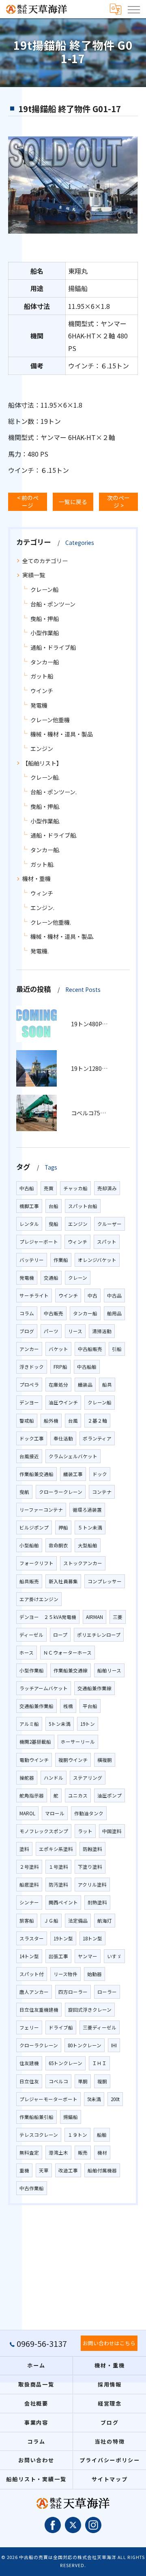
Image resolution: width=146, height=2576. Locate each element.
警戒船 (27, 1421)
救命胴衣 (58, 1545)
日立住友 (29, 2081)
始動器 (94, 1974)
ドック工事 (32, 1438)
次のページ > (118, 501)
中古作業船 (32, 2188)
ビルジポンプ (34, 1527)
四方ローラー (73, 1992)
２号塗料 (29, 1867)
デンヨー (29, 1402)
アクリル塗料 (92, 1885)
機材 (102, 2153)
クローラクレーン (39, 2045)
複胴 (102, 2081)
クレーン (78, 1278)
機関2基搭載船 (35, 1742)
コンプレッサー (105, 1581)
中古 (92, 1295)
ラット (85, 1831)
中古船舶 (87, 1367)
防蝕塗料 (92, 1849)
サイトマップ (110, 2479)
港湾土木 (58, 2153)
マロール (55, 1813)
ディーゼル (31, 1635)
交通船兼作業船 (36, 1706)
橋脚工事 (29, 1206)
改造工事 (68, 2170)
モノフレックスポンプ (44, 1831)
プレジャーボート (39, 1242)
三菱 (118, 1617)
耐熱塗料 (97, 1902)
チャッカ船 (75, 1188)
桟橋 (68, 1706)
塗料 (24, 1849)
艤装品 (85, 1385)
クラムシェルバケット (73, 1456)
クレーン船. (45, 777)
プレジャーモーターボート (48, 2099)
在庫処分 (58, 1385)
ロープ (60, 1635)
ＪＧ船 (51, 1921)
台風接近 (29, 1456)
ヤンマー (88, 1956)
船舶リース (109, 1670)
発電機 (39, 705)
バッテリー (32, 1260)
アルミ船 (29, 1724)
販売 (83, 2153)
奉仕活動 (63, 1438)
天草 (44, 2170)
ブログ (27, 1331)
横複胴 (105, 1760)
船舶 (102, 2135)
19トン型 (63, 1938)
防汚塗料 (58, 1885)
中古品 (114, 1295)
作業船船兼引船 (36, 2117)
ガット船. (42, 864)
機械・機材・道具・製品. (62, 936)
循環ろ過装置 (87, 1510)
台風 (73, 1421)
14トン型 (29, 1956)
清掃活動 (102, 1331)
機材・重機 (36, 879)
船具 (107, 1385)
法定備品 (78, 1921)
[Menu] (133, 9)
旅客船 (27, 1921)
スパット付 (32, 1974)
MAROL (27, 1813)
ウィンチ (42, 893)
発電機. (40, 951)
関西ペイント (63, 1902)
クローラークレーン (61, 1492)
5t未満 (94, 2099)
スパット (107, 1242)
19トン (88, 1724)
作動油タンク (89, 1813)
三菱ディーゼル (100, 2027)
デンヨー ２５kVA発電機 (48, 1617)
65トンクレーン (65, 2063)
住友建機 (29, 2063)
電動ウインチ (34, 1760)
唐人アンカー (34, 1992)
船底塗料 (29, 1885)
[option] (73, 185)
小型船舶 (29, 1545)
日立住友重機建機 (39, 2010)
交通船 (51, 1278)
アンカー (29, 1349)
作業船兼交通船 (36, 1474)
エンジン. (42, 908)
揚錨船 (71, 2117)
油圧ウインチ (63, 1402)
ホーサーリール (78, 1742)
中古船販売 (90, 1349)
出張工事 (58, 1956)
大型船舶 (88, 1545)
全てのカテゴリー (45, 561)
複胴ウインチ (73, 1760)
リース (75, 1331)
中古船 (27, 1188)
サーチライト (34, 1295)
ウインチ (42, 691)
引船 (117, 1349)
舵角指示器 (32, 1795)
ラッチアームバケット (44, 1688)
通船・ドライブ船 (53, 647)
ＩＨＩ (99, 2063)
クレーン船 (44, 589)
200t (115, 2099)
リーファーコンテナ (41, 1510)
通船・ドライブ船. (54, 835)
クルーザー (109, 1224)
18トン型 (92, 1938)
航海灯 (105, 1921)
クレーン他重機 (50, 720)
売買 (49, 1188)
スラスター (32, 1938)
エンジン (42, 749)
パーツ (51, 1331)
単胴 (83, 2081)
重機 (24, 2170)
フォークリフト (36, 1563)
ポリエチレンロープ (99, 1635)
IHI (114, 2045)
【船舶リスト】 (42, 763)
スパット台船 (83, 1206)
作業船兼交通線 (71, 1670)
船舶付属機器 (102, 2170)
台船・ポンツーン (53, 604)
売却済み (107, 1188)
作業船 (61, 1260)
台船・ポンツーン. (54, 792)
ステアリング (88, 1778)
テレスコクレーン (39, 2135)
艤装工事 (73, 1474)
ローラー (107, 1992)
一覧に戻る (73, 502)
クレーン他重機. (51, 922)
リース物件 (65, 1974)
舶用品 (114, 1313)
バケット (58, 1349)
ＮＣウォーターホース (68, 1653)
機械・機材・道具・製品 (62, 734)
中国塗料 (112, 1831)
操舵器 (27, 1778)
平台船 (90, 1706)
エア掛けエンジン (39, 1599)
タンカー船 (45, 662)
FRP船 (60, 1367)
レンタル (29, 1224)
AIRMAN (94, 1617)
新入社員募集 (63, 1581)
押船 (63, 1527)
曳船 (54, 1224)
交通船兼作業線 (94, 1688)
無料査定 (29, 2153)
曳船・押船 (45, 619)
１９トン (77, 2135)
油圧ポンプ (109, 1795)
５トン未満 (90, 1527)
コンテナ (102, 1492)
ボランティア (97, 1438)
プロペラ (29, 1385)
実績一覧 (34, 575)
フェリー (29, 2027)
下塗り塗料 (90, 1867)
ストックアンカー (83, 1563)
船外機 (51, 1421)
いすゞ (114, 1956)
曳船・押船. (45, 806)
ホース (27, 1653)
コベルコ (58, 2081)
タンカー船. (45, 850)
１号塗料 (58, 1867)
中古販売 (54, 1313)
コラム (27, 1313)
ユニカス (78, 1795)
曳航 (24, 1492)
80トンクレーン (85, 2045)
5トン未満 (60, 1724)
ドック (100, 1474)
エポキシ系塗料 (56, 1849)
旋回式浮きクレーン (90, 2010)
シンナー (29, 1902)
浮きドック (32, 1367)
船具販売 (29, 1581)
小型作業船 (45, 633)
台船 (54, 1206)
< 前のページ (28, 501)
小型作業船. (45, 821)
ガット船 (42, 676)
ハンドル (54, 1778)
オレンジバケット (97, 1260)
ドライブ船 (61, 2027)
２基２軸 (97, 1421)
